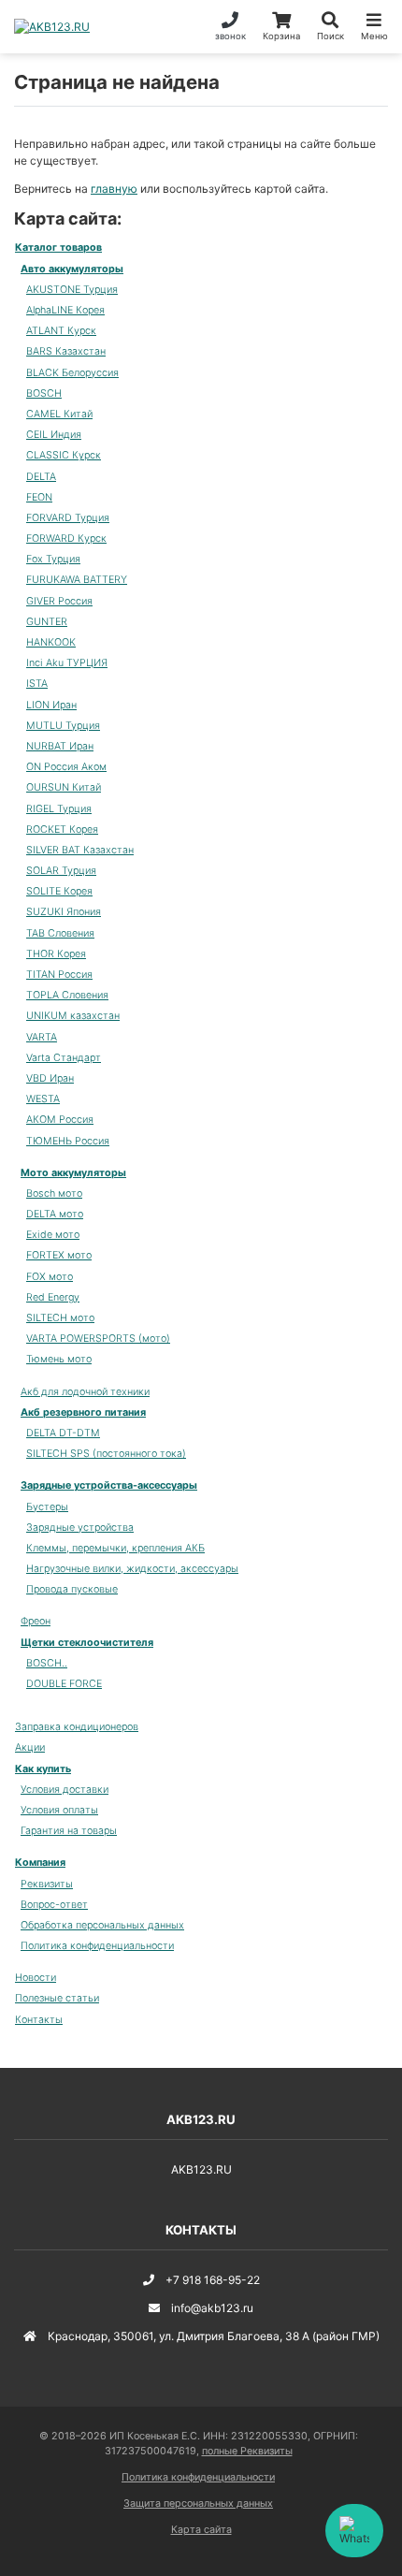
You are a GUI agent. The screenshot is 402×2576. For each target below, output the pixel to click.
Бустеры (47, 1507)
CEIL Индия (54, 435)
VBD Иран (50, 1078)
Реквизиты (47, 1884)
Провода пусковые (72, 1589)
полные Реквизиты (247, 2451)
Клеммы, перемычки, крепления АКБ (115, 1548)
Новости (36, 1978)
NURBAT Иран (60, 746)
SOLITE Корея (59, 891)
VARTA (42, 1037)
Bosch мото (54, 1193)
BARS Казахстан (66, 351)
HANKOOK (51, 642)
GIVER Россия (59, 601)
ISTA (37, 684)
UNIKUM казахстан (73, 1016)
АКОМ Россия (60, 1120)
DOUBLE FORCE (64, 1684)
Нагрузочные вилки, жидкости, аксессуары (132, 1569)
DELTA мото (55, 1214)
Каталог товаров (58, 247)
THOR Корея (56, 954)
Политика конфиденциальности (97, 1946)
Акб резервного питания (83, 1412)
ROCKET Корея (62, 830)
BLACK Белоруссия (72, 373)
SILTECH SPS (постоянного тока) (106, 1454)
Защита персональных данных (198, 2503)
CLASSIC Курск (64, 455)
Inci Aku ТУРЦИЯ (67, 663)
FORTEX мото (59, 1255)
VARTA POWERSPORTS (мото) (98, 1339)
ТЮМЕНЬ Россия (68, 1141)
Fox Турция (53, 559)
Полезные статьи (57, 1998)
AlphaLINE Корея (65, 310)
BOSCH (44, 393)
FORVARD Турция (68, 518)
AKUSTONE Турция (72, 290)
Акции (30, 1747)
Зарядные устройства (80, 1528)
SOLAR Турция (61, 871)
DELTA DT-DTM (63, 1433)
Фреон (36, 1621)
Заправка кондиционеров (77, 1727)
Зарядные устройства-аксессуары (109, 1485)
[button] (330, 27)
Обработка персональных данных (102, 1925)
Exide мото (53, 1235)
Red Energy (53, 1297)
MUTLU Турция (63, 726)
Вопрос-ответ (54, 1905)
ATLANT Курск (61, 331)
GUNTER (47, 622)
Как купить (43, 1769)
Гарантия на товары (69, 1831)
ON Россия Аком (66, 767)
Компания (40, 1863)
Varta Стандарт (64, 1058)
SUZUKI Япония (64, 912)
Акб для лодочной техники (85, 1392)
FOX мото (50, 1277)
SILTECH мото (60, 1318)
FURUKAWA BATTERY (77, 580)
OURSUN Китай (64, 787)
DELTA (41, 477)
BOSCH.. (47, 1663)
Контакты (39, 2020)
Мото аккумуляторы (73, 1173)
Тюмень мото (59, 1359)
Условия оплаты (59, 1810)
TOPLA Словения (67, 995)
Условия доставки (65, 1790)
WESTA (43, 1099)
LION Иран (51, 705)
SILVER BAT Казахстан (80, 850)
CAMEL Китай (59, 414)
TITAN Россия (59, 975)
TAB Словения (60, 933)
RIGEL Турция (59, 809)
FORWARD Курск (66, 538)
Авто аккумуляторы (72, 269)
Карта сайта (201, 2530)
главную (114, 189)
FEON (39, 497)
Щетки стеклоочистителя (87, 1643)
